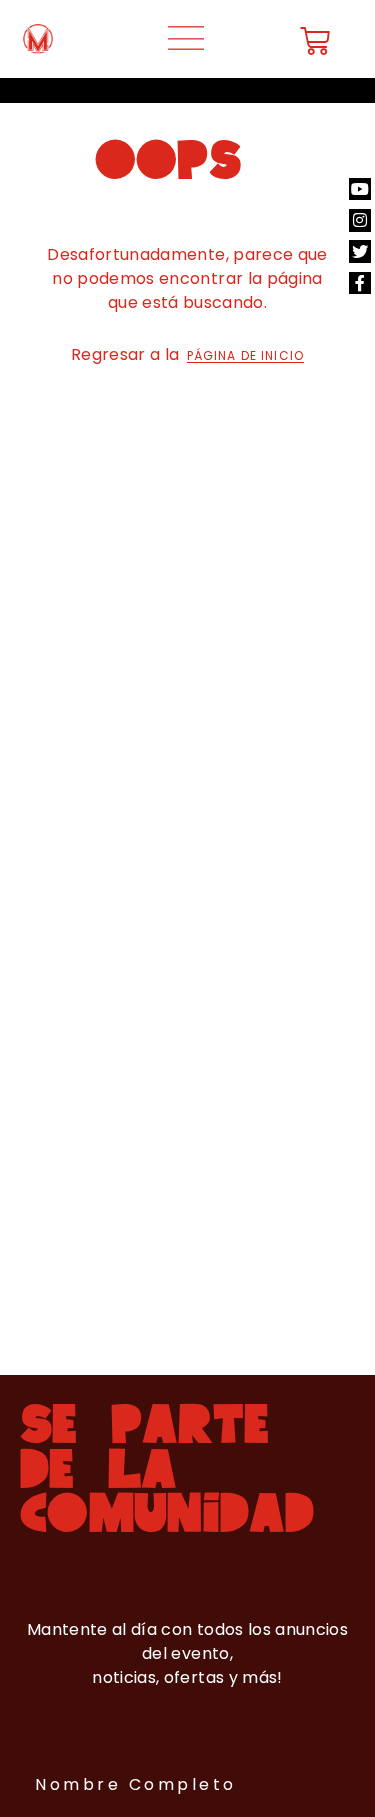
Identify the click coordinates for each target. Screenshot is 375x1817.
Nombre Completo (136, 1784)
